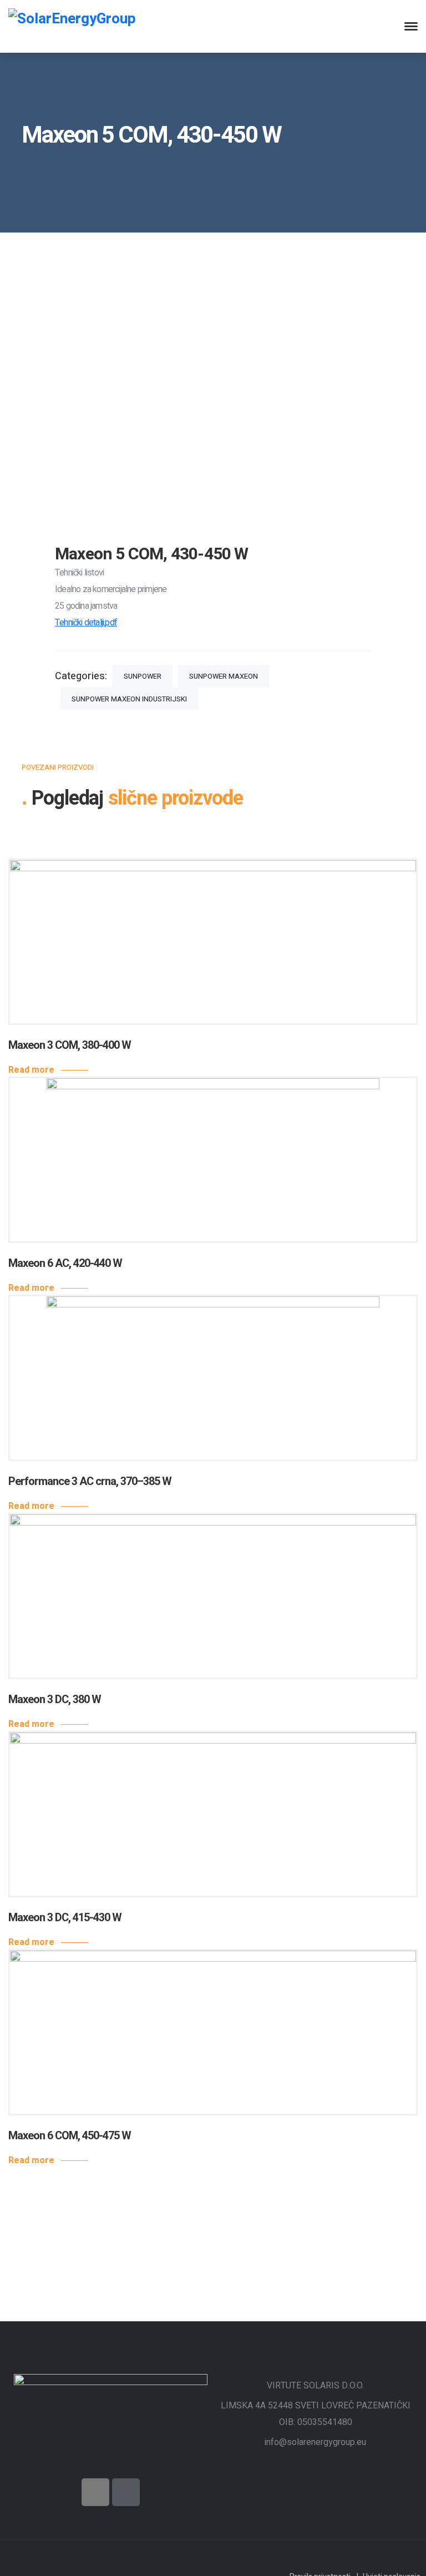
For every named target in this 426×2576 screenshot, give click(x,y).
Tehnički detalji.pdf (86, 623)
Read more (31, 1070)
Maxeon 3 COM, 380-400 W (70, 1045)
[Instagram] (126, 2492)
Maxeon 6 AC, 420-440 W (65, 1263)
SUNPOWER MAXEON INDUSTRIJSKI (129, 699)
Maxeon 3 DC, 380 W (55, 1699)
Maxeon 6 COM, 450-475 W (70, 2136)
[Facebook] (95, 2492)
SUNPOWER (143, 676)
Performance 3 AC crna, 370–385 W (90, 1481)
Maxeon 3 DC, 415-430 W (65, 1918)
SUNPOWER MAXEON (224, 676)
